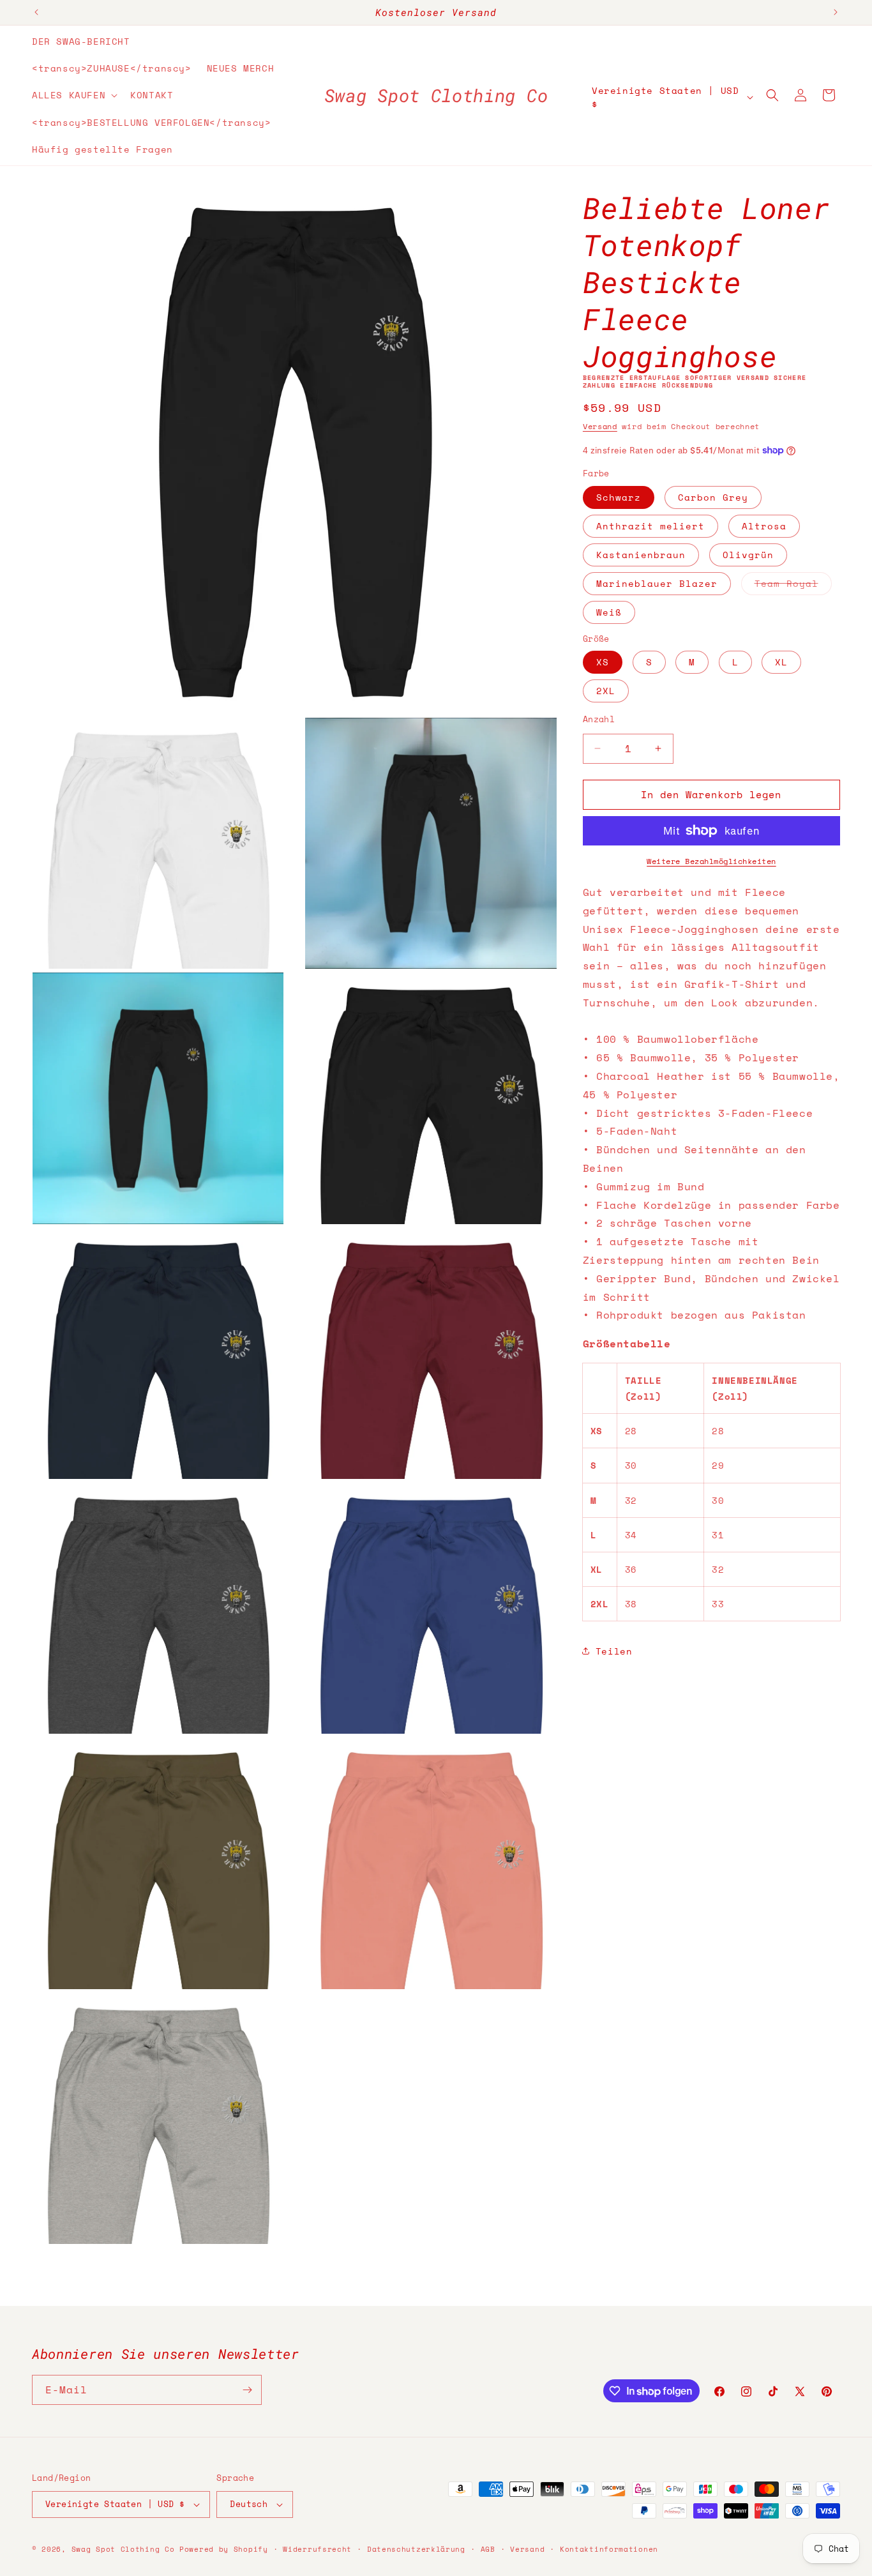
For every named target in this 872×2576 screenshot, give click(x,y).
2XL (606, 691)
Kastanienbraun (641, 555)
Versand (600, 426)
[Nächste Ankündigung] (836, 12)
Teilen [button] (614, 1651)
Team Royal (793, 586)
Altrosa (764, 526)
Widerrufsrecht (317, 2549)
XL (781, 662)
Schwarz (619, 497)
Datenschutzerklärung (416, 2549)
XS (603, 662)
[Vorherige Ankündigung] (36, 12)
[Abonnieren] (247, 2390)
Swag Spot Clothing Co (123, 2549)
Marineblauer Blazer (657, 583)
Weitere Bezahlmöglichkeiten (711, 861)
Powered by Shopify (224, 2549)
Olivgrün (748, 555)
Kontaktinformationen (609, 2549)
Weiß (609, 612)
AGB (488, 2549)
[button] (73, 95)
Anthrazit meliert (650, 526)
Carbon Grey (713, 497)
